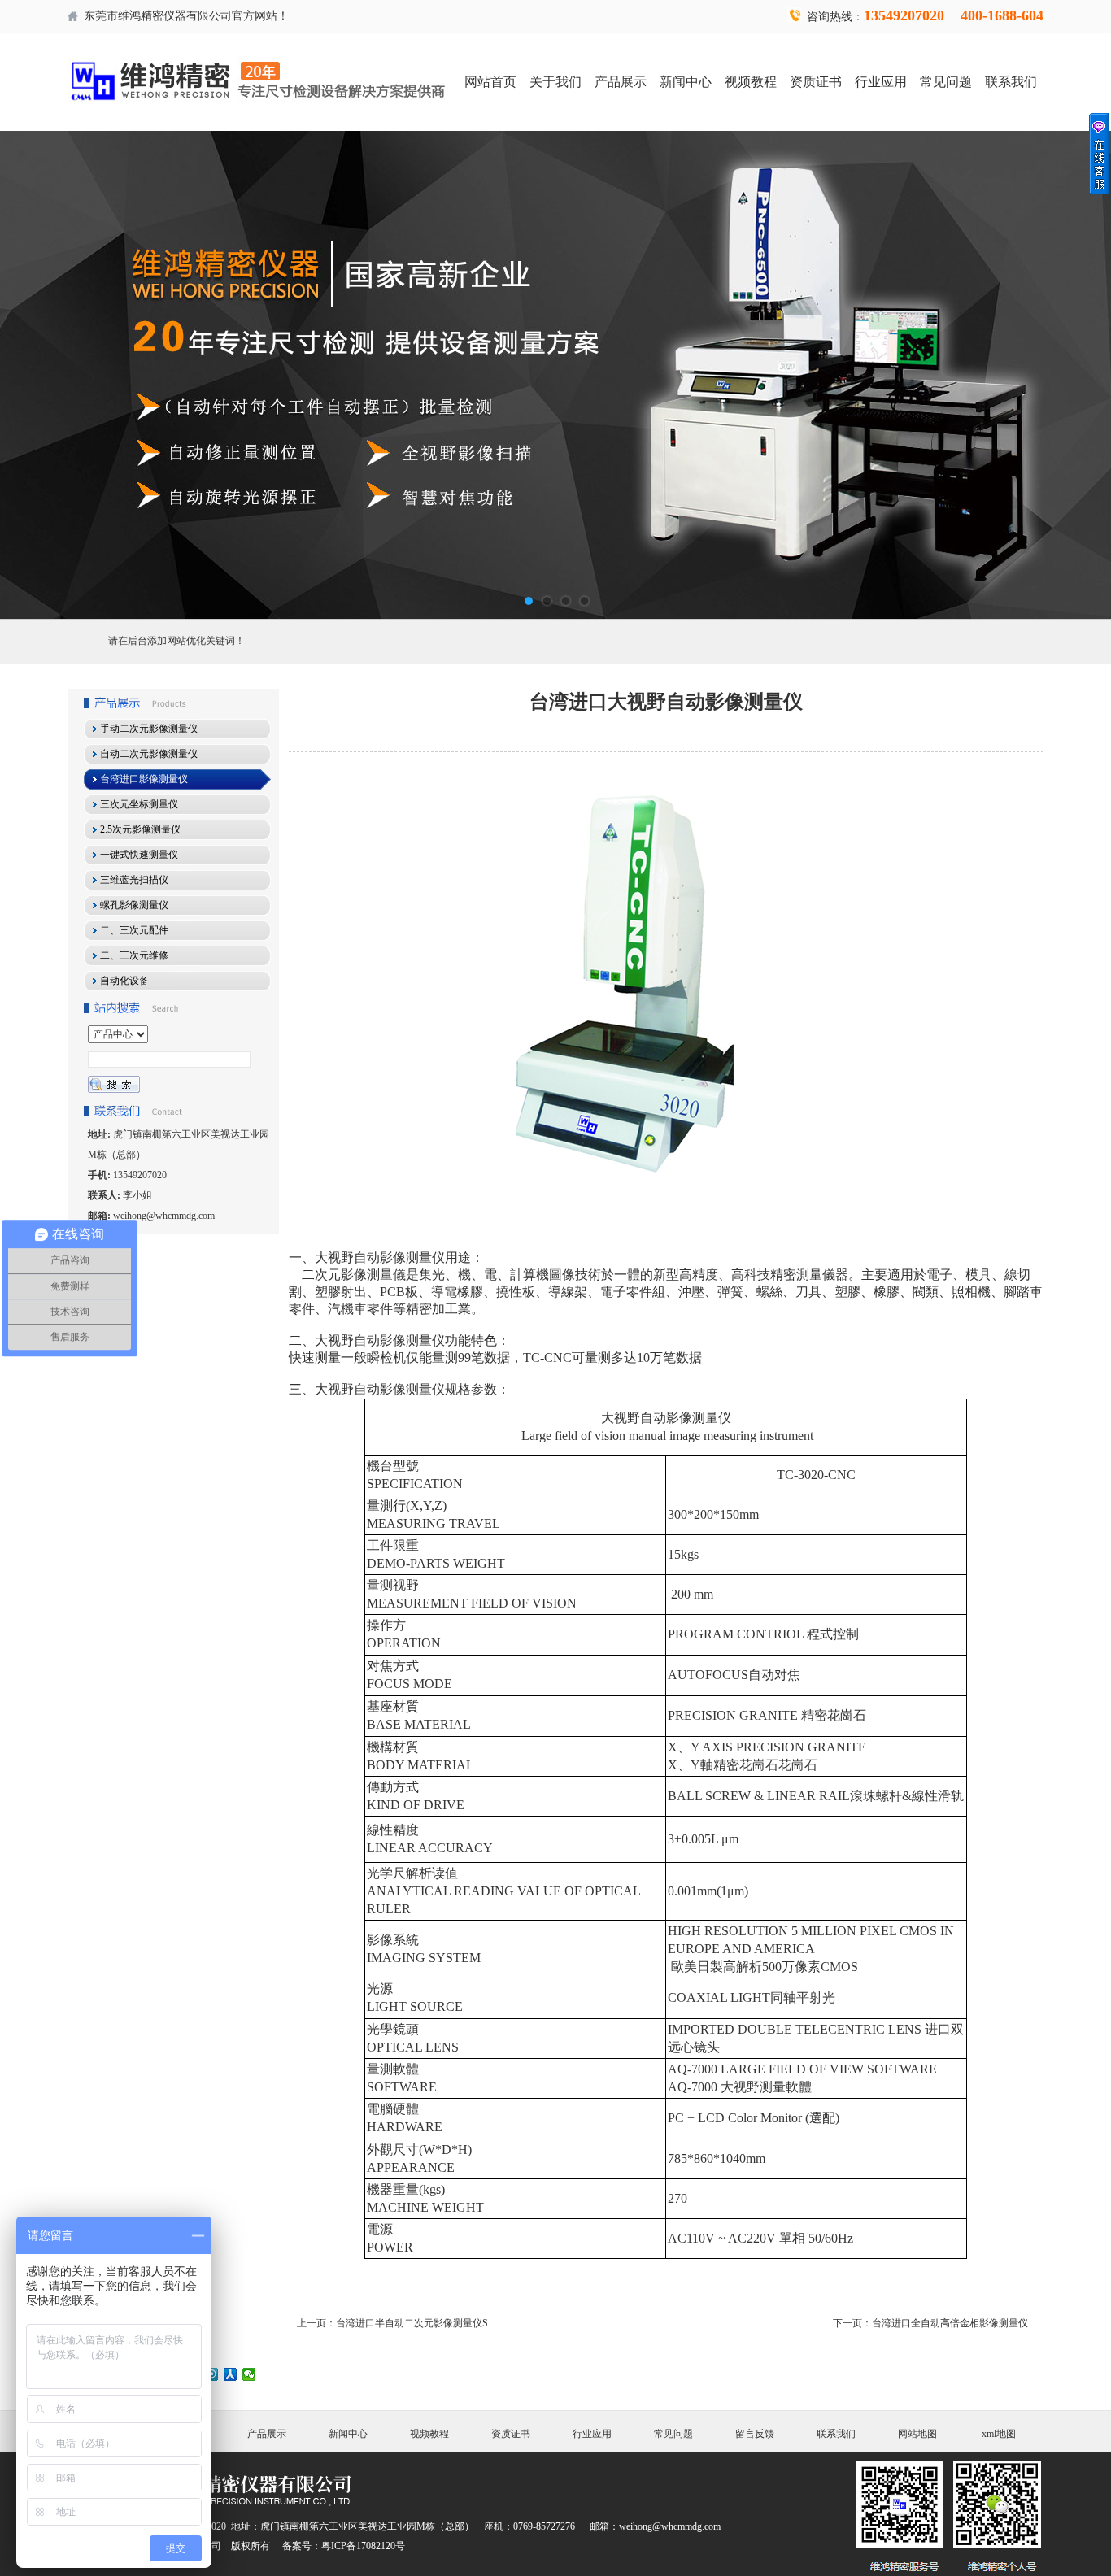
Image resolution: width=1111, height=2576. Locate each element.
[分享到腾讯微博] (212, 2374)
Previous (28, 375)
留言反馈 (755, 2434)
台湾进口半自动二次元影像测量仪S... (416, 2323)
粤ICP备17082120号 (363, 2546)
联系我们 (1011, 82)
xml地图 (999, 2434)
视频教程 (751, 82)
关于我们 (555, 82)
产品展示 (621, 82)
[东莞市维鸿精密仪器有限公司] (555, 375)
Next (1083, 375)
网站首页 (490, 82)
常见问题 (946, 82)
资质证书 (816, 82)
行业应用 (881, 82)
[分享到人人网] (231, 2374)
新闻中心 (686, 82)
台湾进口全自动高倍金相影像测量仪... (954, 2323)
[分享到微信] (249, 2374)
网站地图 (917, 2434)
